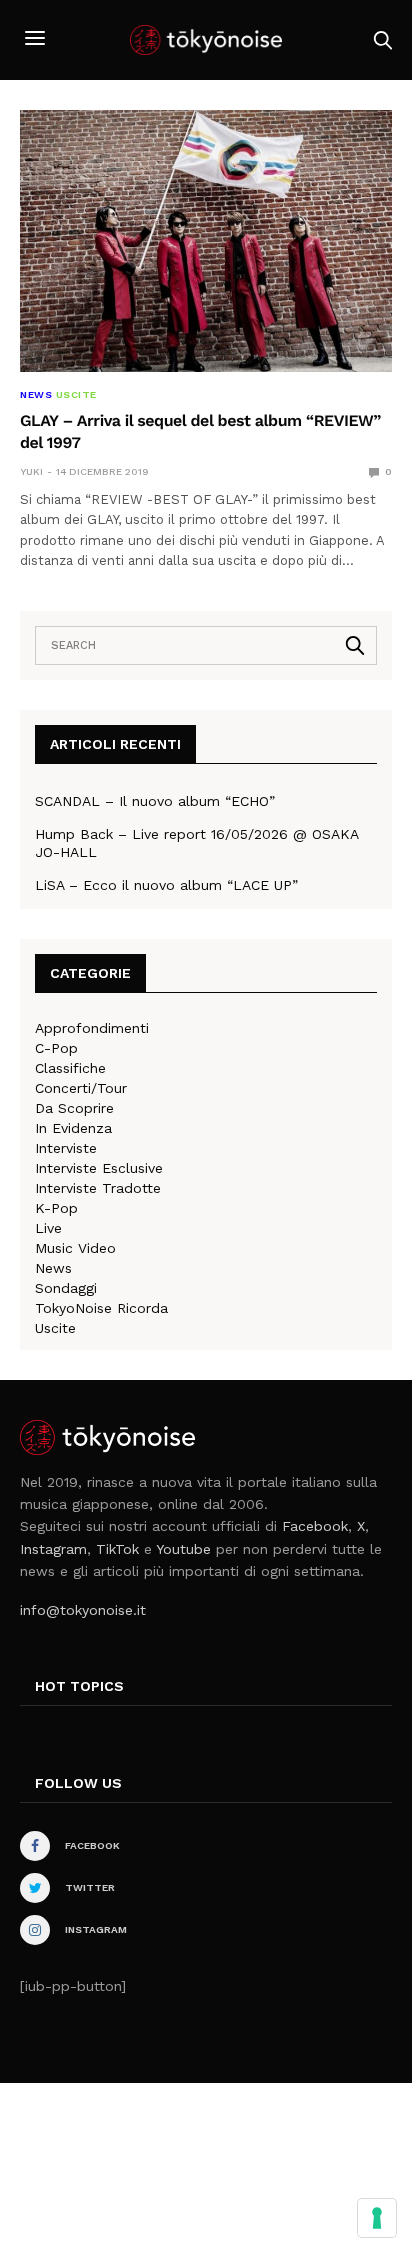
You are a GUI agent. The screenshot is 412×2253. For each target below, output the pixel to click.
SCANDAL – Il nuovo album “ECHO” (155, 801)
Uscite (76, 395)
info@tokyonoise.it (83, 1610)
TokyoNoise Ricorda (101, 1308)
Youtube (183, 1549)
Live (48, 1228)
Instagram (53, 1549)
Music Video (75, 1248)
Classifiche (70, 1068)
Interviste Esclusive (99, 1168)
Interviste (66, 1148)
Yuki (31, 471)
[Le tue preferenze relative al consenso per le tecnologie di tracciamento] (377, 2218)
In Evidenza (73, 1128)
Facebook (315, 1526)
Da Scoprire (74, 1108)
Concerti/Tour (81, 1088)
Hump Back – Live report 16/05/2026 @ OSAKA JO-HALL (196, 843)
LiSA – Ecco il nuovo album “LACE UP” (166, 885)
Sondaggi (66, 1288)
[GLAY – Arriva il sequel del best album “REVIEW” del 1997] (206, 241)
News (36, 395)
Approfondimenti (92, 1028)
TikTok (117, 1549)
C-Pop (56, 1048)
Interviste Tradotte (98, 1188)
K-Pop (56, 1208)
